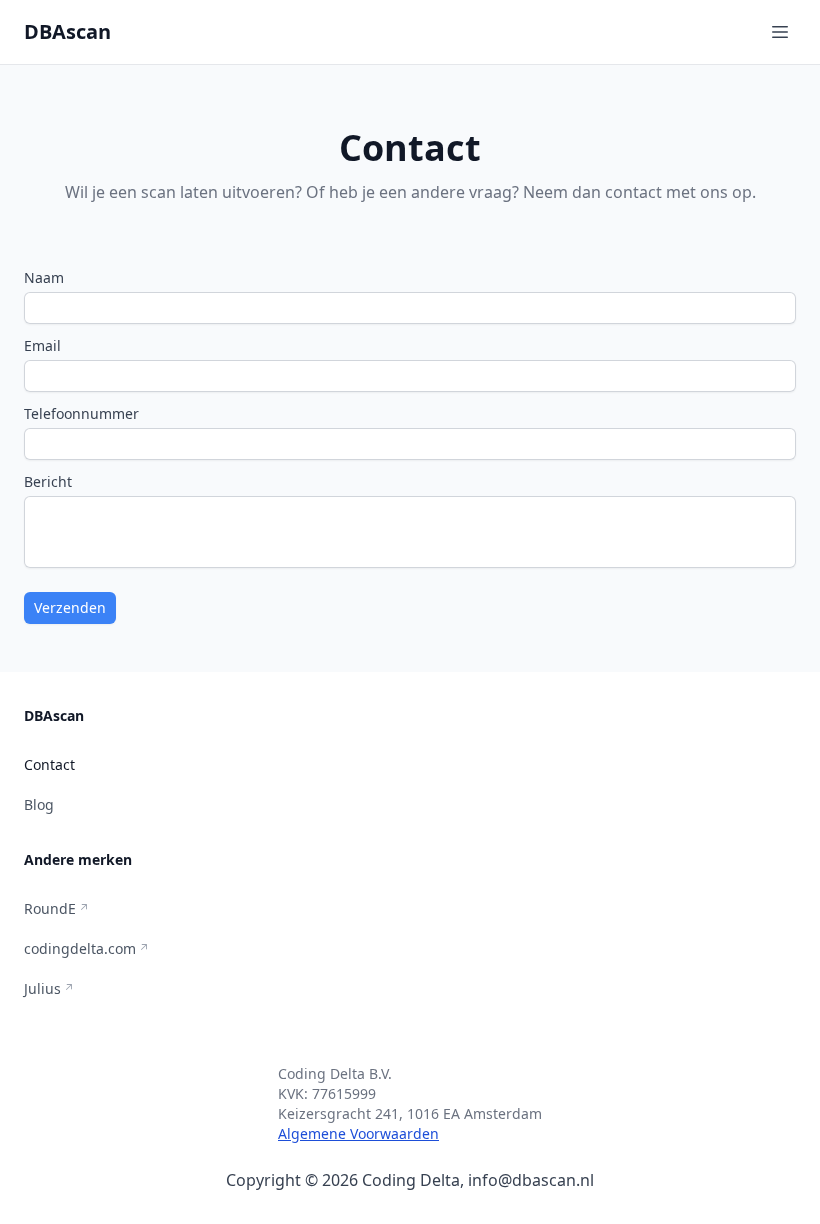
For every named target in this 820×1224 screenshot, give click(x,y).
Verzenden (70, 607)
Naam (44, 277)
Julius (42, 988)
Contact (49, 764)
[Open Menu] (780, 32)
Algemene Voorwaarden (358, 1133)
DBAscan (67, 31)
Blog (39, 804)
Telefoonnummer (81, 413)
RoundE (50, 908)
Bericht (48, 481)
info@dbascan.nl (531, 1180)
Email (42, 345)
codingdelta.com (80, 948)
